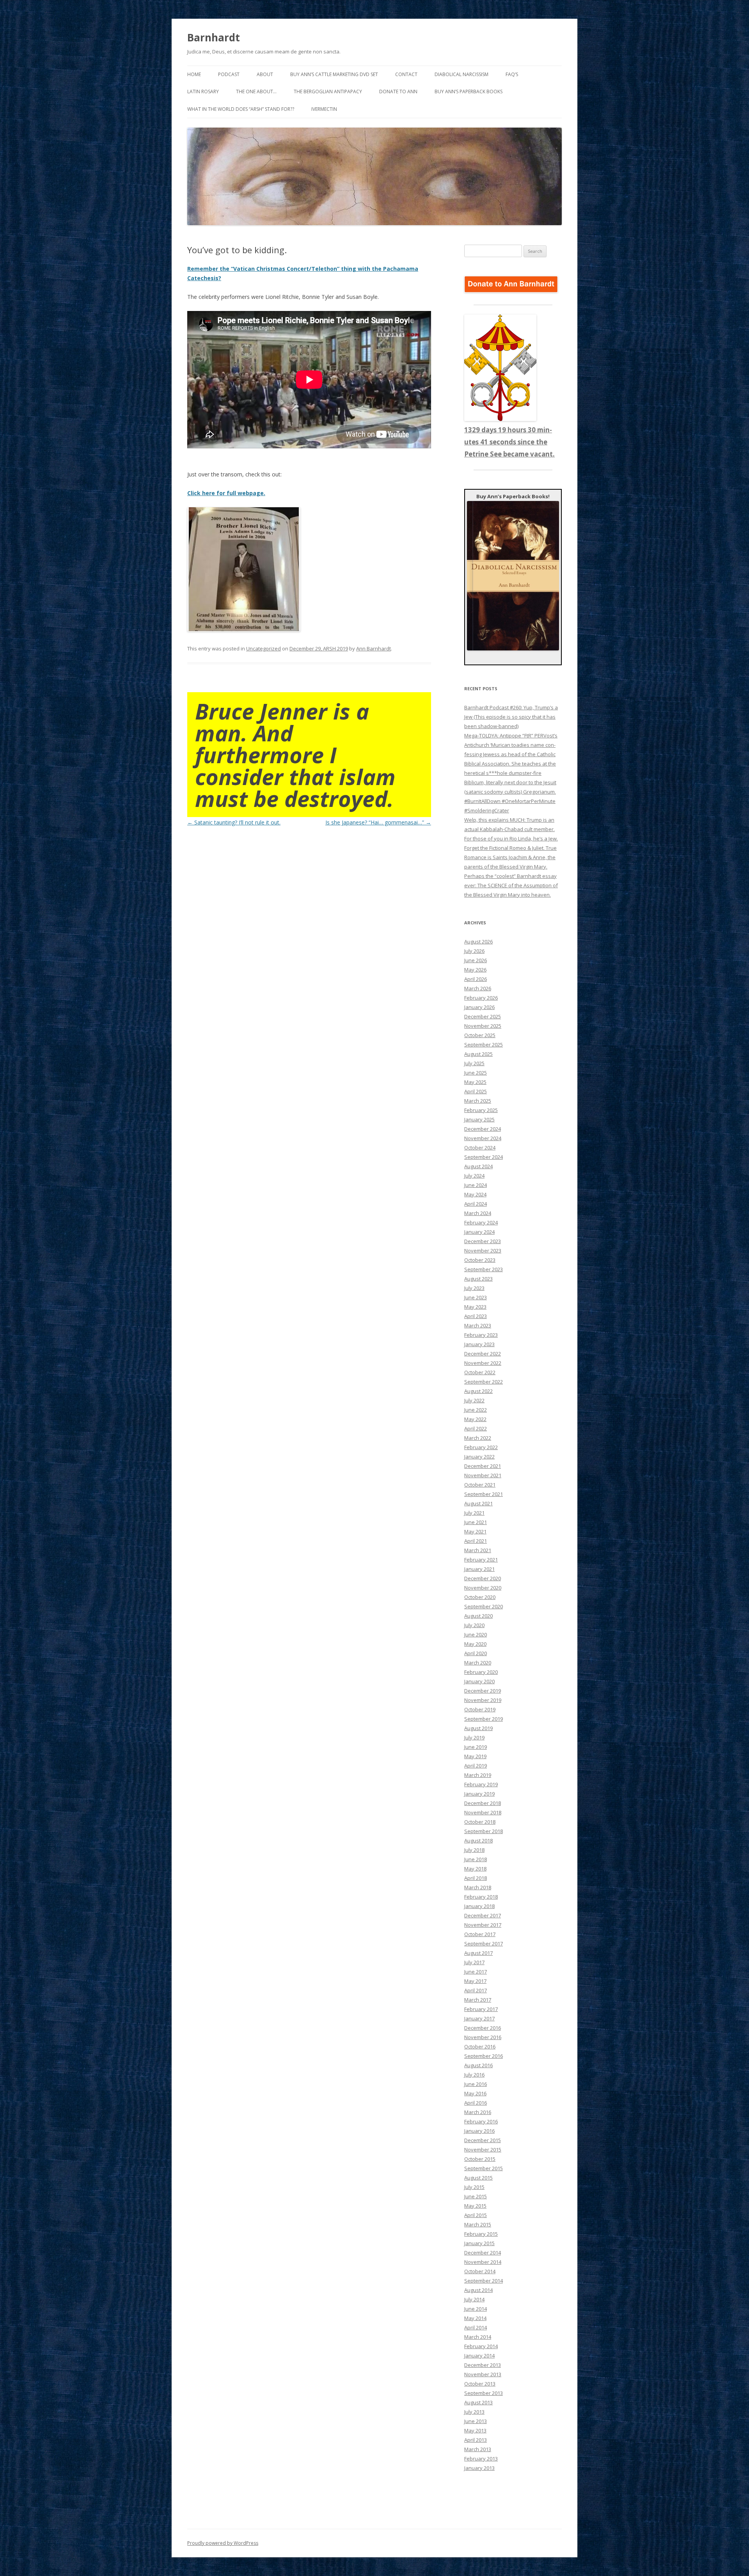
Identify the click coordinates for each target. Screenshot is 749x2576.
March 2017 (478, 2000)
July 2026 (474, 951)
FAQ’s (512, 74)
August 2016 (478, 2065)
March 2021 (478, 1550)
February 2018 (481, 1897)
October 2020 (480, 1597)
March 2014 (478, 2337)
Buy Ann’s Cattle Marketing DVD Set (334, 74)
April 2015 (476, 2215)
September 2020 (484, 1606)
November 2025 (483, 1026)
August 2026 (478, 942)
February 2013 (481, 2459)
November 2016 (483, 2037)
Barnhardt (214, 37)
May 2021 (475, 1531)
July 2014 (474, 2299)
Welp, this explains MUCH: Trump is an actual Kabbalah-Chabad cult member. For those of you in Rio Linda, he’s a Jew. (511, 829)
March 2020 (478, 1663)
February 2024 (481, 1222)
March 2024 (478, 1213)
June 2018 (476, 1859)
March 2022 (478, 1438)
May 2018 (475, 1869)
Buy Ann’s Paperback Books (469, 91)
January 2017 (479, 2018)
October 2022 (480, 1372)
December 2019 (483, 1691)
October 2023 (480, 1260)
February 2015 (481, 2234)
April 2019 (476, 1766)
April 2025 (476, 1091)
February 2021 (481, 1560)
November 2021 (483, 1475)
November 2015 (483, 2150)
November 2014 (483, 2262)
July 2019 (474, 1737)
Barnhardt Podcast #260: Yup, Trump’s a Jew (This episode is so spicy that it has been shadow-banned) (511, 717)
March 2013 (478, 2449)
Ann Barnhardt (374, 648)
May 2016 (475, 2093)
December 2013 (483, 2365)
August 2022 (478, 1391)
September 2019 (484, 1719)
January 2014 (479, 2356)
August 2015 (478, 2178)
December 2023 (483, 1241)
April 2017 (476, 1990)
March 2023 (478, 1325)
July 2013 (474, 2412)
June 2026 (476, 960)
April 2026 (476, 979)
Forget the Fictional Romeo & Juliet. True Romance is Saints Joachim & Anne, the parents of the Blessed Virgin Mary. (510, 857)
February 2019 (481, 1784)
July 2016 (474, 2075)
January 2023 (479, 1344)
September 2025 (484, 1045)
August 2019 (478, 1728)
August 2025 (478, 1054)
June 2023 (476, 1297)
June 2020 (476, 1634)
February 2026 (481, 998)
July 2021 (474, 1513)
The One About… (256, 91)
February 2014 (481, 2346)
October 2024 (480, 1148)
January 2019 (479, 1794)
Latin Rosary (203, 91)
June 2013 (476, 2421)
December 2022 (483, 1354)
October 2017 (480, 1934)
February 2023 (481, 1335)
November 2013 (483, 2374)
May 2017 (475, 1981)
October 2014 (480, 2271)
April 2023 (476, 1316)
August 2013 (478, 2402)
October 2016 (480, 2047)
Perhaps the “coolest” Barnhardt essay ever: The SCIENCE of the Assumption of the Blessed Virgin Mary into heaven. (511, 885)
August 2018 (478, 1841)
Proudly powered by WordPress (223, 2543)
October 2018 (480, 1822)
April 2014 (476, 2327)
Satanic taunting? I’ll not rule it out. (234, 822)
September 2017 (484, 1944)
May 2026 (475, 970)
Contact (406, 74)
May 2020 (475, 1644)
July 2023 (474, 1288)
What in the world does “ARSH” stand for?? (241, 109)
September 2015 (484, 2168)
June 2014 (476, 2309)
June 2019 (476, 1747)
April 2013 (476, 2440)
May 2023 (475, 1307)
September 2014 (484, 2281)
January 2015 (479, 2243)
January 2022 (479, 1457)
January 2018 (479, 1906)
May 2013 (475, 2430)
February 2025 (481, 1110)
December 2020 (483, 1578)
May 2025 (475, 1082)
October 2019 (480, 1709)
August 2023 (478, 1279)
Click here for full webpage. (226, 493)
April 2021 (476, 1541)
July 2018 (474, 1850)
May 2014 (475, 2318)
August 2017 (478, 1953)
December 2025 (483, 1016)
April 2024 (476, 1204)
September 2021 (484, 1494)
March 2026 (478, 988)
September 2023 (484, 1269)
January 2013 (479, 2468)
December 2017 (483, 1915)
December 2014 (483, 2253)
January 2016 (479, 2131)
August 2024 (478, 1166)
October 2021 (480, 1485)
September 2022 (484, 1382)
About (265, 74)
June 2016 (476, 2084)
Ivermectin (324, 109)
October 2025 (480, 1035)
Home (194, 74)
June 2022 (476, 1410)
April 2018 (476, 1878)
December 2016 (483, 2028)
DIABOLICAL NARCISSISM (461, 74)
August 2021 (478, 1503)
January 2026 (479, 1007)
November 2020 (483, 1588)
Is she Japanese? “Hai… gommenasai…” (378, 822)
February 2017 (481, 2009)
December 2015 (483, 2140)
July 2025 (474, 1063)
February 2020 (481, 1672)
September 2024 (484, 1157)
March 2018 (478, 1887)
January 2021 (479, 1569)
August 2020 (478, 1616)
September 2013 (484, 2393)
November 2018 (483, 1812)
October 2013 (480, 2384)
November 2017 (483, 1925)
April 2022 (476, 1428)
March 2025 (478, 1101)
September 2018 (484, 1831)
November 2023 (483, 1251)
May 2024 (475, 1194)
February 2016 (481, 2121)
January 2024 (479, 1232)
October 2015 (480, 2159)
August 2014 (478, 2290)
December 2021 (483, 1466)
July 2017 (474, 1962)
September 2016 (484, 2056)
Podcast (229, 74)
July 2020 (474, 1625)
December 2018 (483, 1803)
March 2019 (478, 1775)
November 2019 (483, 1700)
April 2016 (476, 2103)
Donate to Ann (398, 91)
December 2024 (483, 1129)
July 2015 (474, 2187)
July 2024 (474, 1176)
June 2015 (476, 2196)
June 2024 (476, 1185)
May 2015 (475, 2206)
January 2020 (479, 1681)
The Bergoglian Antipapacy (328, 91)
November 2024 (483, 1138)
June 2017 (476, 1972)
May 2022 (475, 1419)
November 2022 (483, 1363)
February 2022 (481, 1447)
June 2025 (476, 1073)
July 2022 (474, 1400)
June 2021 (476, 1522)
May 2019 (475, 1756)
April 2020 (476, 1653)
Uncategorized (264, 648)
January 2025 (479, 1119)
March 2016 (478, 2112)
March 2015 (478, 2224)
